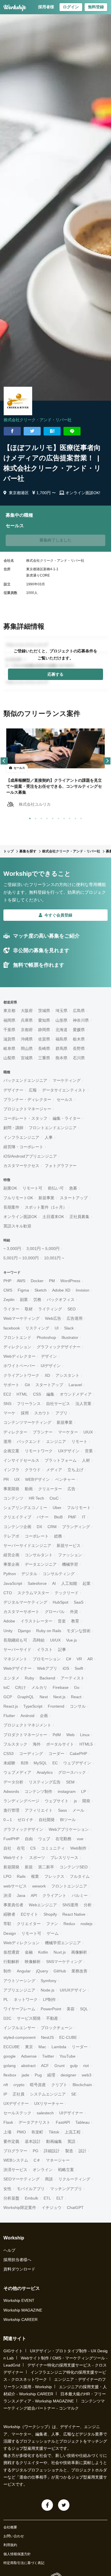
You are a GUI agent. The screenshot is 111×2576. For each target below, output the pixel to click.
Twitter (48, 2056)
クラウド (33, 1470)
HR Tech (36, 1498)
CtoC (54, 1498)
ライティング (50, 1309)
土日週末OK (53, 1217)
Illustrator (70, 1337)
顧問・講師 (13, 1128)
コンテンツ (13, 1498)
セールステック (17, 2113)
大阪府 (27, 1011)
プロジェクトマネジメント (27, 1725)
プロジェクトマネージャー (27, 1109)
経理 (51, 2075)
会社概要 (10, 2527)
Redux (69, 1924)
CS (33, 1848)
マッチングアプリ (66, 2189)
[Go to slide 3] (40, 817)
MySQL (40, 1763)
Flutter (9, 1716)
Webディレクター (19, 1356)
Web (70, 1735)
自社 (7, 1848)
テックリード (67, 1593)
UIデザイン (51, 1366)
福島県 (61, 1039)
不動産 (52, 2018)
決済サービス (15, 2170)
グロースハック (72, 1772)
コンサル (78, 1706)
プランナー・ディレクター (27, 1099)
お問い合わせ (14, 2536)
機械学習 (70, 1564)
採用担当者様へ (17, 2260)
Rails (21, 1876)
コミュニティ (53, 1848)
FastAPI (63, 2122)
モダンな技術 (79, 1631)
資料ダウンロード (19, 2269)
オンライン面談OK (20, 1217)
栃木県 (79, 1039)
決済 (7, 1895)
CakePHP (78, 1754)
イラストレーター (36, 1621)
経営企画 (11, 1555)
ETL (47, 2198)
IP (5, 2094)
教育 (75, 1621)
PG (36, 2151)
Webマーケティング (21, 1318)
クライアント (54, 1895)
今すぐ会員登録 (58, 915)
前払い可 (56, 1188)
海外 (37, 1744)
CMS (8, 1290)
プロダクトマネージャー (25, 1735)
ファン (52, 1924)
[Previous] (4, 761)
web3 (87, 2075)
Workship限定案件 (20, 2208)
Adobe (9, 1621)
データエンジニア (41, 1564)
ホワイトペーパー (19, 1366)
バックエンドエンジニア (25, 1080)
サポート (11, 1385)
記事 (62, 1650)
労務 (37, 1300)
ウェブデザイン (77, 1763)
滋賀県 (9, 1039)
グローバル (55, 1612)
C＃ (37, 2160)
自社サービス (58, 1404)
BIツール (68, 1820)
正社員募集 (79, 1217)
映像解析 (33, 1962)
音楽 (62, 1621)
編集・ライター (67, 1118)
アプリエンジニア (19, 1990)
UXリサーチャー (49, 2103)
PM (52, 1281)
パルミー (80, 1895)
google (10, 2056)
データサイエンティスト (64, 1090)
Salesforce (37, 1583)
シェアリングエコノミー (25, 1508)
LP (84, 1791)
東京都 (9, 1011)
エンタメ (11, 1678)
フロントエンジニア (69, 1886)
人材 (86, 1460)
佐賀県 (44, 1039)
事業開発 (11, 1489)
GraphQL (26, 1697)
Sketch (41, 1290)
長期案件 (11, 1207)
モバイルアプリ (31, 2189)
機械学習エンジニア (63, 1943)
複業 (35, 1876)
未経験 (9, 1763)
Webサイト (14, 1858)
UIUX (88, 1432)
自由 (29, 1839)
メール (78, 1810)
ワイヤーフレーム (19, 2009)
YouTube (67, 2056)
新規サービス (69, 1545)
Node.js (48, 1990)
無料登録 (96, 7)
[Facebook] (47, 2505)
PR (6, 1479)
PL (6, 1999)
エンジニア (56, 1441)
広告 (71, 1489)
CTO (8, 1593)
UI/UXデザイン (73, 1990)
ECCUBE (12, 2047)
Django (24, 1631)
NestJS (47, 2037)
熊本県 (61, 1058)
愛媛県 (79, 1030)
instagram (67, 1791)
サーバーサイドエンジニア (27, 1545)
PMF (72, 1517)
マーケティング (67, 1080)
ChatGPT (75, 2208)
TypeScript (33, 1706)
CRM (52, 1527)
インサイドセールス (21, 1460)
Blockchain (82, 2085)
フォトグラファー (61, 1166)
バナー (43, 1517)
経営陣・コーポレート (23, 1147)
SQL (84, 2009)
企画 (44, 1716)
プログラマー (15, 2151)
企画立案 (11, 1451)
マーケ (9, 1413)
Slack (69, 1328)
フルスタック (15, 1744)
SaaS (79, 1602)
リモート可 (32, 1188)
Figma (23, 1290)
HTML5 (86, 1744)
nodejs (87, 1924)
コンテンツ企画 (17, 1527)
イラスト (45, 1650)
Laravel (75, 1385)
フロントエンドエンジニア (53, 1128)
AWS (21, 1281)
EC (55, 1763)
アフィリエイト (39, 1810)
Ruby (29, 1678)
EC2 (7, 1394)
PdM (57, 1735)
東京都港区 (19, 493)
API (34, 1895)
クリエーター (50, 1489)
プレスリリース (64, 1858)
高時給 (39, 1640)
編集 (50, 1394)
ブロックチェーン (57, 2028)
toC (7, 1687)
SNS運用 (70, 1905)
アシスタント (67, 1375)
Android (27, 1716)
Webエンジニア (43, 1905)
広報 (33, 1090)
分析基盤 (11, 2198)
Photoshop (46, 1337)
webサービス (15, 1886)
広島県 (79, 1011)
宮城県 (27, 1058)
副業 (24, 1300)
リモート (79, 1441)
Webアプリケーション (69, 1829)
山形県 (61, 1020)
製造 (69, 2151)
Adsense (29, 2056)
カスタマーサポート (21, 1612)
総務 (58, 1536)
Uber (57, 1508)
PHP (7, 1281)
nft (6, 2085)
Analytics (45, 1772)
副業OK (10, 1188)
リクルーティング (74, 2179)
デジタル (29, 1574)
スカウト (42, 1413)
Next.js (59, 1697)
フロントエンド (17, 1337)
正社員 (18, 2094)
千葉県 (9, 1030)
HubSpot (60, 1602)
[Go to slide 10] (80, 817)
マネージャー (58, 2160)
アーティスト (73, 1678)
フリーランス (29, 1404)
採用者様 (46, 7)
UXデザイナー (16, 2103)
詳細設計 (52, 2151)
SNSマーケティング (64, 1962)
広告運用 (75, 1318)
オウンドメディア (76, 1394)
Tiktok (54, 2132)
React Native (74, 1914)
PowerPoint (51, 2009)
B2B (24, 1763)
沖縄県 (27, 1039)
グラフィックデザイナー (59, 1347)
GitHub (60, 1971)
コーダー (56, 1754)
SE (74, 2094)
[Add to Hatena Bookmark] (52, 431)
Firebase (61, 1687)
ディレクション (17, 1347)
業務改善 (79, 1971)
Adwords (11, 1791)
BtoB (58, 1517)
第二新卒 (46, 1867)
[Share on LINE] (72, 431)
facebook (12, 1328)
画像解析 (79, 1952)
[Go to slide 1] (29, 817)
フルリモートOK (18, 1198)
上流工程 (73, 2132)
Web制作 (78, 1848)
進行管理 (11, 1810)
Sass (62, 1810)
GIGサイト (13, 2351)
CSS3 (9, 1754)
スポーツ (37, 1858)
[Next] (107, 761)
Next (44, 1697)
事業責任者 (13, 1905)
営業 (89, 1451)
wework (39, 1886)
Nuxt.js (60, 1952)
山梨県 (9, 1058)
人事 (49, 1137)
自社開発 (47, 1820)
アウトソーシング (19, 1981)
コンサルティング (59, 1574)
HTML (22, 1394)
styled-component (19, 2037)
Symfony (49, 1981)
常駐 (7, 1924)
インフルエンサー (19, 2028)
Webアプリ (47, 1668)
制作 (7, 1971)
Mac (42, 2047)
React (76, 1697)
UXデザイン (69, 1451)
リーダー (80, 2047)
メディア (54, 1470)
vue (80, 1839)
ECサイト (29, 1914)
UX (17, 1479)
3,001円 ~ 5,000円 (43, 1249)
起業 (87, 1583)
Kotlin (43, 1952)
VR (79, 1659)
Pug (38, 2075)
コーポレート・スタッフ (25, 1118)
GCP (8, 1697)
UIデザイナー (71, 2113)
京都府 (27, 1030)
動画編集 (54, 2141)
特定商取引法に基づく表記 (24, 2563)
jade (25, 2075)
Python (10, 1574)
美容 (71, 2009)
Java (21, 1895)
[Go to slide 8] (69, 817)
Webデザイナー (18, 1668)
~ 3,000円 (12, 1249)
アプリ (61, 1413)
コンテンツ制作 (38, 1791)
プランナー (43, 1432)
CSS (37, 1394)
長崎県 (44, 1048)
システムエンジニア (48, 2094)
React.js (11, 1706)
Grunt (59, 2066)
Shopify (50, 1914)
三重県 (44, 1058)
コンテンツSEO (74, 1867)
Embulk (31, 2198)
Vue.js (71, 1640)
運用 (7, 1441)
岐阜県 (9, 1048)
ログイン (71, 7)
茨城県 (44, 1011)
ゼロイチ (25, 1820)
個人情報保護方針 (17, 2554)
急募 (73, 1188)
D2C (7, 2018)
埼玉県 (61, 1011)
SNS (7, 1404)
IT (84, 1517)
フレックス (54, 1876)
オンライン (43, 2170)
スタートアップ (74, 1198)
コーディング (31, 1754)
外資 (74, 1612)
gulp (74, 2066)
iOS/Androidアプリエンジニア (30, 1156)
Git (27, 1385)
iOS (66, 1668)
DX (39, 1527)
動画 (29, 1489)
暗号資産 (38, 2085)
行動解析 (11, 1962)
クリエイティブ (17, 1517)
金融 (29, 1952)
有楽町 (37, 2132)
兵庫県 (27, 1020)
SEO (72, 1309)
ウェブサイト (57, 1801)
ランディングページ (21, 1801)
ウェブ (44, 1839)
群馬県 (61, 1048)
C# (69, 1659)
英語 (71, 2141)
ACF (45, 2066)
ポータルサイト (60, 1744)
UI (57, 1328)
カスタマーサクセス (21, 1166)
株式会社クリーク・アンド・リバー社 (38, 420)
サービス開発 (29, 2018)
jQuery (42, 1971)
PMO (21, 2132)
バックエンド (29, 1441)
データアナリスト (34, 2122)
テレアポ (11, 1536)
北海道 (61, 1030)
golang (10, 2066)
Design (10, 1933)
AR (90, 1659)
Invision (83, 1290)
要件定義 (11, 2141)
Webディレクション (21, 1943)
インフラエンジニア (21, 1137)
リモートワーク (39, 1451)
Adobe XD (61, 1290)
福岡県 (9, 1020)
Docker (37, 1281)
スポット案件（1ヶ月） (46, 1207)
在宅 (21, 1848)
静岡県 (44, 1030)
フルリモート (79, 1508)
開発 (86, 1801)
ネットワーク (26, 1999)
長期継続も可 (15, 1640)
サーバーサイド (17, 1650)
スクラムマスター (33, 1593)
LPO (7, 1876)
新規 (29, 1867)
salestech (45, 2113)
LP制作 (49, 1999)
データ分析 (13, 1782)
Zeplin (9, 1300)
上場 (7, 2132)
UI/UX (55, 1640)
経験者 (9, 1914)
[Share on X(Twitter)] (32, 431)
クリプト (59, 2085)
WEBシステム (16, 2160)
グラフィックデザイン (23, 1829)
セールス (65, 1099)
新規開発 (11, 1867)
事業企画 (11, 1564)
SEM (70, 1782)
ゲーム (53, 1933)
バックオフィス (61, 1300)
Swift (79, 1668)
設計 (83, 2151)
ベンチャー (65, 1479)
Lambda (59, 2047)
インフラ (11, 1470)
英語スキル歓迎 (17, 1226)
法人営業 (83, 1404)
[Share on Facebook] (12, 431)
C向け (20, 1687)
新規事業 (46, 1198)
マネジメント (15, 1659)
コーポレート (37, 1536)
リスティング (37, 1328)
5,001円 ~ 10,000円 (21, 1258)
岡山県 (27, 1048)
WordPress (70, 1281)
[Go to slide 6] (57, 817)
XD (47, 1375)
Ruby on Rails (49, 1631)
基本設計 (33, 2141)
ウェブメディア (17, 1772)
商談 (49, 2179)
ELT (60, 2198)
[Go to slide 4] (46, 817)
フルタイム (80, 1876)
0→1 (8, 1820)
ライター (11, 1309)
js (75, 1801)
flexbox (10, 2075)
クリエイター (29, 1924)
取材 (29, 1309)
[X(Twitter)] (64, 2505)
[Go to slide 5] (52, 817)
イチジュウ (52, 2208)
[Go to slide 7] (63, 817)
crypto (19, 2085)
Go (77, 1687)
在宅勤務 (63, 1839)
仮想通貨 (11, 1952)
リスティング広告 (45, 1782)
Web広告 (53, 1318)
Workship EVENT (19, 2300)
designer (68, 2075)
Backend (47, 1678)
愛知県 (44, 1020)
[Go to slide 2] (34, 817)
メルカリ (39, 1687)
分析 (88, 1905)
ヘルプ (9, 2250)
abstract (28, 2066)
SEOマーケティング (21, 2179)
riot (86, 2066)
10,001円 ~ (54, 1258)
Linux (85, 1735)
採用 (25, 1413)
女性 (7, 2189)
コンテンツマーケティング (27, 1422)
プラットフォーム (61, 1460)
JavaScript (13, 1583)
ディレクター (15, 1432)
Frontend (56, 1706)
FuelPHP (11, 1839)
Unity (8, 1631)
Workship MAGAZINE (23, 2310)
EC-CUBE (68, 2037)
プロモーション (47, 1659)
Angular (24, 1971)
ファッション (70, 1555)
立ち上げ (75, 1470)
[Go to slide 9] (74, 817)
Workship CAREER (20, 2320)
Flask (8, 2122)
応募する (55, 674)
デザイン (49, 1356)
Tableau (83, 2122)
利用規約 (10, 2545)
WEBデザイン (37, 1479)
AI (54, 1583)
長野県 (79, 1048)
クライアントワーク (21, 1375)
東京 (29, 2047)
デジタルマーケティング (25, 1602)
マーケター (68, 1432)
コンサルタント (39, 1555)
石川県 (79, 1058)
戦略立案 (66, 2170)
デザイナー (13, 1090)
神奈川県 (81, 1020)
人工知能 (69, 1583)
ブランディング (76, 1527)
